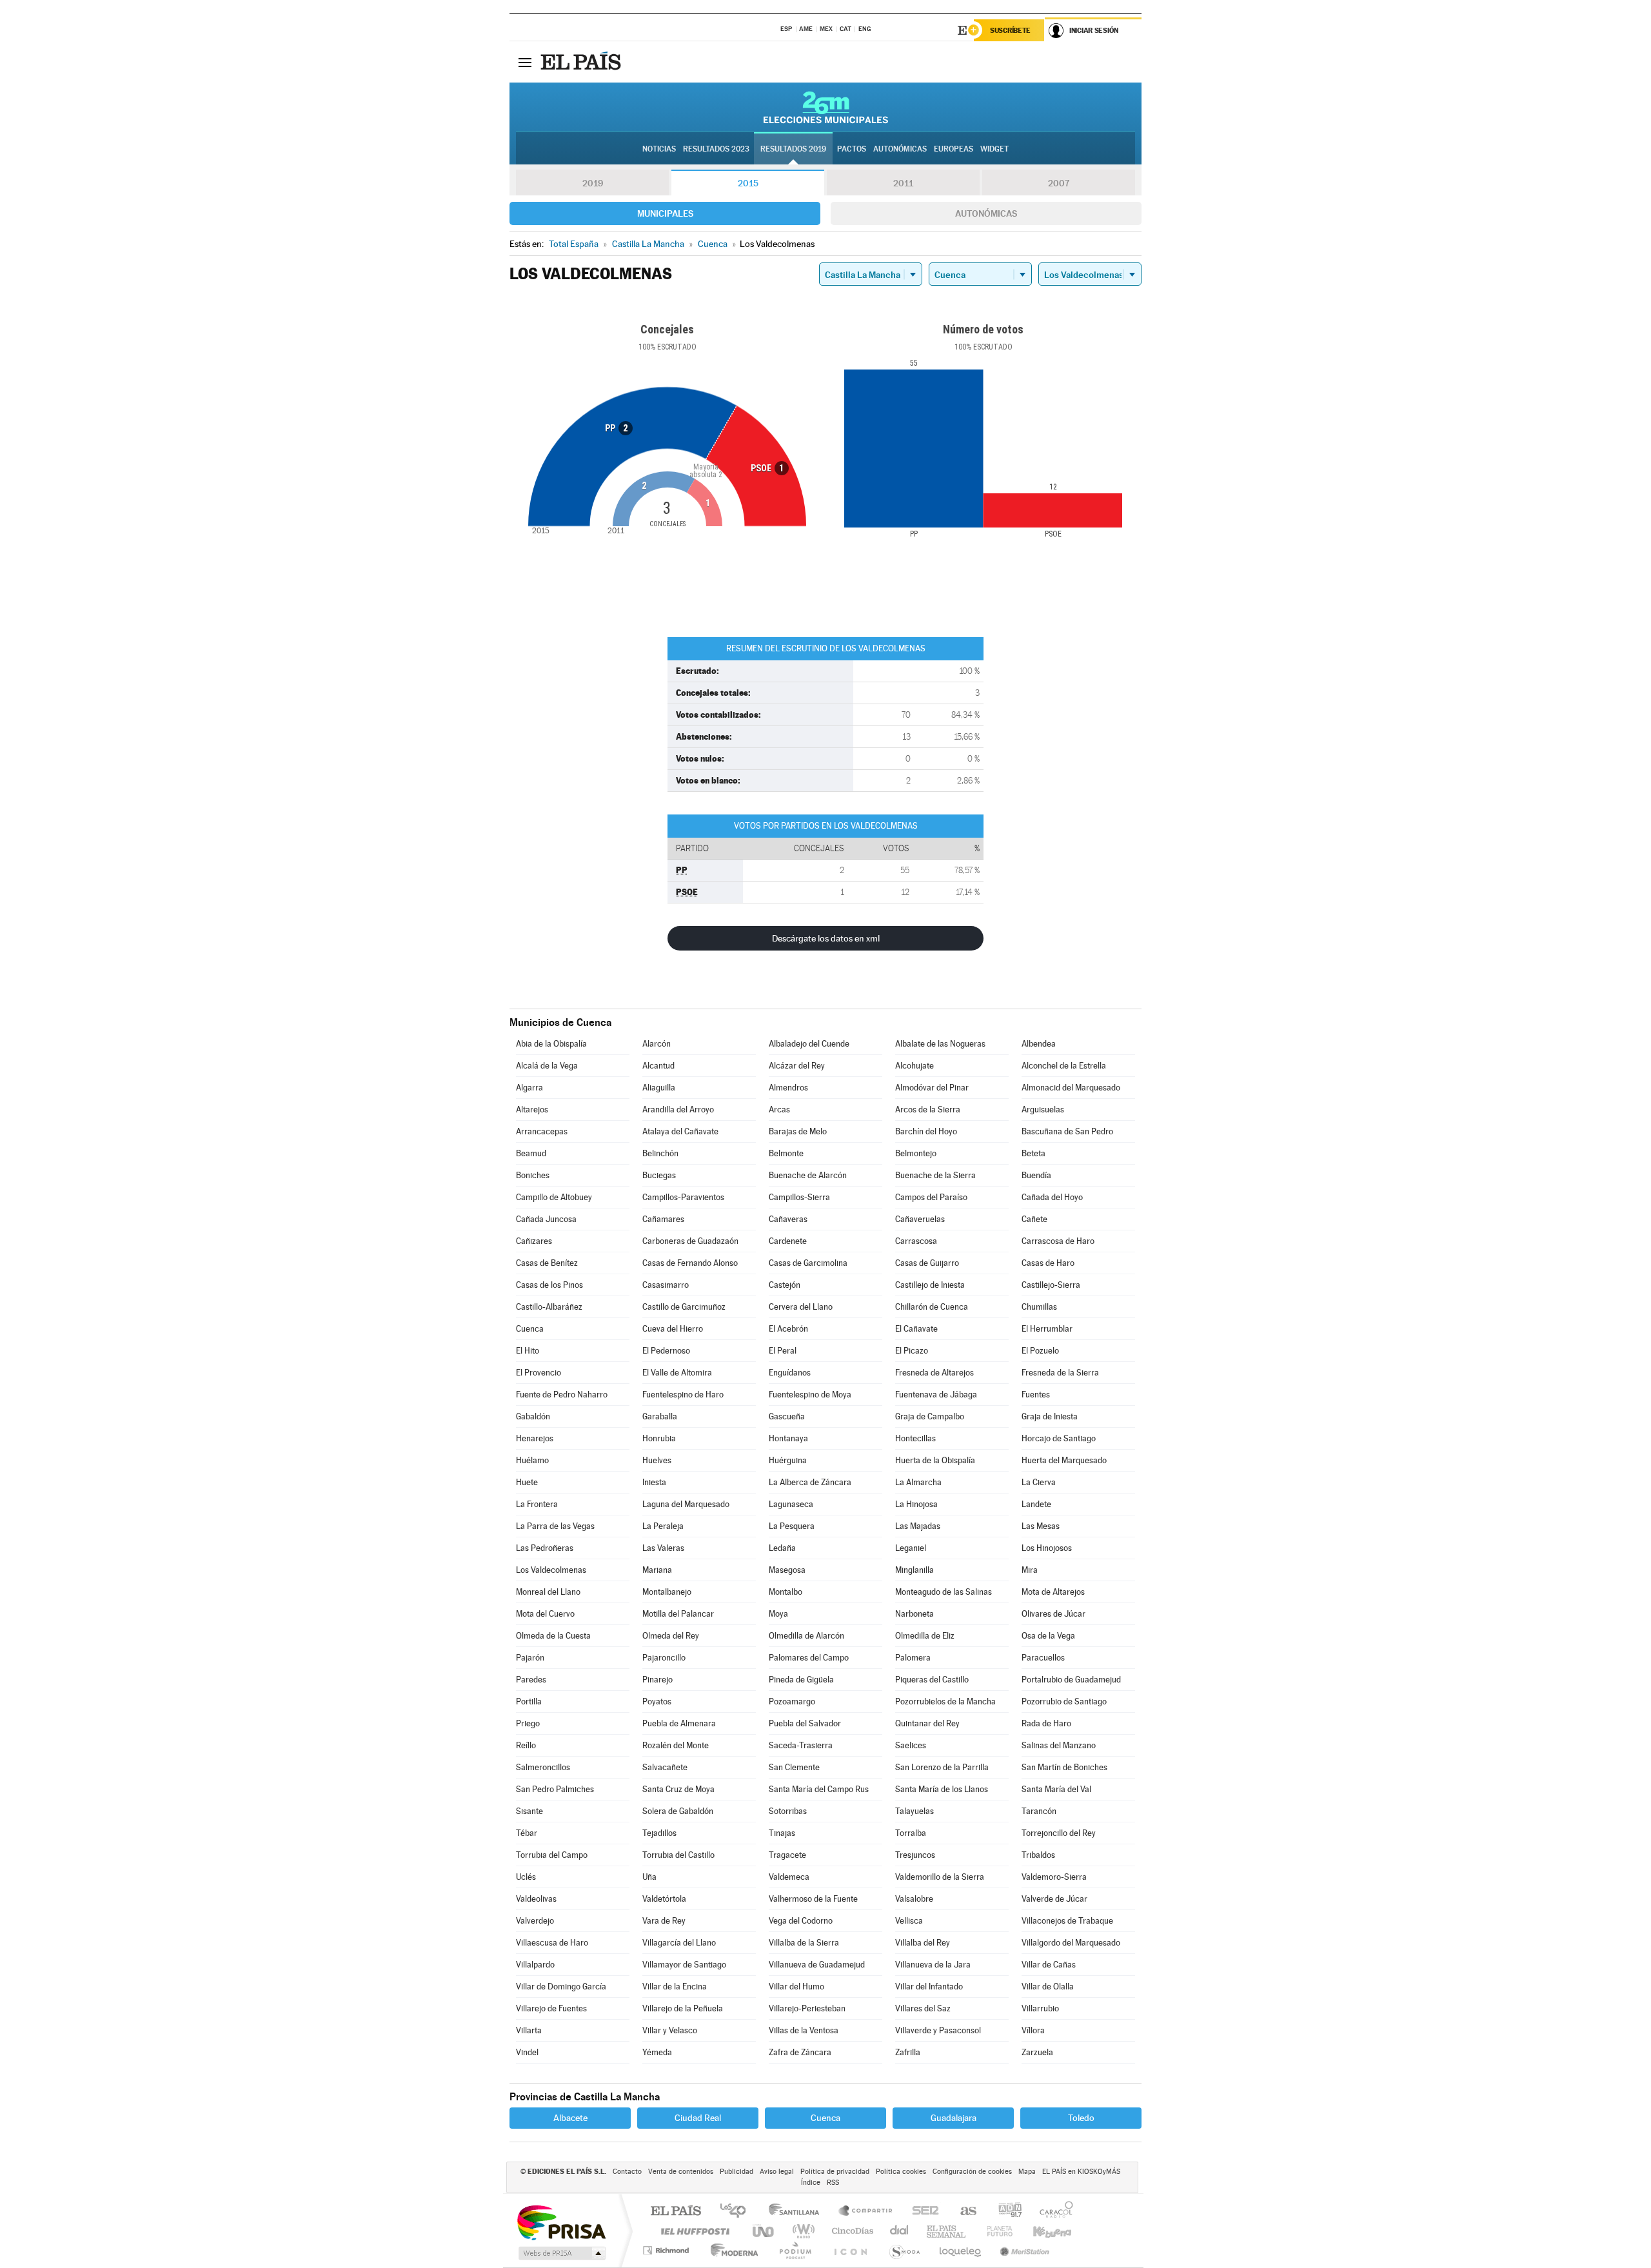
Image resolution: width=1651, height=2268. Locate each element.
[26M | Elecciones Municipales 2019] (826, 107)
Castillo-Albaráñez (549, 1307)
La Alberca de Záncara (810, 1482)
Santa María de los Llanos (942, 1789)
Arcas (779, 1109)
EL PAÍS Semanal (947, 2231)
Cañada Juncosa (546, 1219)
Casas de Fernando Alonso (690, 1263)
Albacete (570, 2118)
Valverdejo (535, 1921)
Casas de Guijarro (927, 1263)
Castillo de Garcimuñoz (684, 1307)
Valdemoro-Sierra (1054, 1877)
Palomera (913, 1658)
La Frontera (537, 1504)
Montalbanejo (667, 1592)
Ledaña (782, 1548)
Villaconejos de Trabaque (1067, 1921)
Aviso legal (777, 2172)
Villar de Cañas (1049, 1965)
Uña (649, 1877)
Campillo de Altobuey (554, 1197)
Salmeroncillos (543, 1767)
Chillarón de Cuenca (932, 1307)
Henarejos (535, 1438)
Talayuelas (914, 1811)
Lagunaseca (791, 1504)
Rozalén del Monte (676, 1745)
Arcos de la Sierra (928, 1109)
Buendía (1036, 1175)
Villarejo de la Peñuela (683, 2008)
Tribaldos (1038, 1855)
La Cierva (1039, 1482)
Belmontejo (916, 1153)
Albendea (1039, 1044)
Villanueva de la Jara (933, 1965)
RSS (833, 2183)
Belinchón (660, 1153)
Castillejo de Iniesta (930, 1285)
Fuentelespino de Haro (683, 1395)
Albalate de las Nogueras (940, 1044)
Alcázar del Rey (797, 1066)
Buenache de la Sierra (935, 1175)
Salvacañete (665, 1767)
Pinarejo (657, 1680)
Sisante (529, 1811)
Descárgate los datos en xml (826, 938)
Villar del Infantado (929, 1987)
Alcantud (658, 1066)
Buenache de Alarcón (808, 1175)
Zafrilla (908, 2052)
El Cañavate (916, 1329)
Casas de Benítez (547, 1263)
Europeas (954, 149)
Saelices (911, 1745)
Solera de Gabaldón (678, 1811)
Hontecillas (915, 1438)
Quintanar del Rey (927, 1723)
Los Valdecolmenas (551, 1570)
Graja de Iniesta (1050, 1416)
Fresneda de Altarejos (934, 1373)
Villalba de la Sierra (804, 1943)
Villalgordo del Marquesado (1071, 1943)
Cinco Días (851, 2231)
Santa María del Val (1056, 1789)
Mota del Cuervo (545, 1614)
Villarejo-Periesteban (807, 2008)
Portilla (529, 1701)
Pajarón (530, 1658)
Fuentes (1036, 1395)
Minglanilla (914, 1570)
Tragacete (787, 1855)
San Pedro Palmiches (555, 1789)
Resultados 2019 (793, 149)
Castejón (785, 1285)
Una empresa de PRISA (561, 2222)
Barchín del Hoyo (926, 1131)
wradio (801, 2231)
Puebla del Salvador (805, 1723)
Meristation (1023, 2250)
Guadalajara (954, 2118)
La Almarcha (918, 1482)
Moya (778, 1614)
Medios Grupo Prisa (561, 2253)
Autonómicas (986, 213)
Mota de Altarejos (1053, 1592)
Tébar (527, 1833)
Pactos (852, 149)
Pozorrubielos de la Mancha (945, 1701)
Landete (1036, 1504)
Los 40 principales (737, 2212)
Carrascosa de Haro (1058, 1241)
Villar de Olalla (1048, 1987)
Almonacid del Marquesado (1071, 1088)
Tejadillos (659, 1833)
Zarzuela (1037, 2052)
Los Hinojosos (1047, 1548)
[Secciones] (525, 62)
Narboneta (914, 1614)
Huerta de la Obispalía (935, 1460)
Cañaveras (788, 1219)
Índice (811, 2183)
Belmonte (786, 1153)
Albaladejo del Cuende (809, 1044)
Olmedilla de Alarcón (806, 1636)
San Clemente (794, 1767)
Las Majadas (918, 1526)
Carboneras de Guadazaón (690, 1241)
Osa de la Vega (1048, 1636)
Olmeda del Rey (671, 1636)
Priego (528, 1723)
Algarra (529, 1088)
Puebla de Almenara (679, 1723)
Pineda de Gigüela (801, 1680)
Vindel (527, 2052)
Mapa (1027, 2172)
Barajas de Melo (798, 1131)
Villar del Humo (796, 1987)
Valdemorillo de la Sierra (940, 1877)
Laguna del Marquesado (686, 1504)
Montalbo (786, 1592)
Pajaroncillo (664, 1658)
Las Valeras (663, 1548)
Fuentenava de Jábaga (936, 1395)
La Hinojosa (916, 1504)
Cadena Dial (900, 2231)
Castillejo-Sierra (1051, 1285)
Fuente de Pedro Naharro (562, 1395)
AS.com (963, 2212)
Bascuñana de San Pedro (1067, 1131)
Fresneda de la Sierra (1060, 1373)
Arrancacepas (542, 1131)
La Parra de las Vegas (555, 1526)
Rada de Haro (1046, 1723)
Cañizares (534, 1241)
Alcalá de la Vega (547, 1066)
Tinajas (782, 1833)
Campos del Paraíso (931, 1197)
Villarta (529, 2030)
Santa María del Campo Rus (819, 1789)
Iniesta (654, 1482)
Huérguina (788, 1460)
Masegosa (787, 1570)
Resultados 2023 (716, 149)
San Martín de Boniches (1064, 1767)
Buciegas (659, 1175)
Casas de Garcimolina (808, 1263)
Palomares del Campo (809, 1658)
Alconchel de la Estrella (1064, 1066)
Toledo (1081, 2118)
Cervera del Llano (801, 1307)
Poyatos (657, 1701)
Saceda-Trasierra (801, 1745)
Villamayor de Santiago (684, 1965)
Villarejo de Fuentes (551, 2008)
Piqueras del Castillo (932, 1680)
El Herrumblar (1047, 1329)
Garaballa (660, 1416)
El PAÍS (676, 2212)
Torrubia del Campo (552, 1855)
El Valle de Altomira (677, 1373)
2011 (903, 183)
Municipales (665, 213)
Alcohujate (914, 1066)
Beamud (531, 1153)
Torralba (911, 1833)
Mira (1030, 1570)
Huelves (657, 1460)
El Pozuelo (1040, 1351)
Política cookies (901, 2172)
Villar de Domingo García (561, 1987)
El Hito (528, 1351)
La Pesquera (792, 1526)
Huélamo (532, 1460)
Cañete (1034, 1219)
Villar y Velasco (670, 2030)
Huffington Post (693, 2231)
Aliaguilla (659, 1088)
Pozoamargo (792, 1701)
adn (1005, 2212)
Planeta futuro (994, 2231)
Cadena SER (922, 2212)
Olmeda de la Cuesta (553, 1636)
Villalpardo (535, 1965)
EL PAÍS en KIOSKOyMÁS (1081, 2172)
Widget (994, 149)
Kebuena (1041, 2231)
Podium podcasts (795, 2250)
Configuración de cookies (972, 2172)
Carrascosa (916, 1241)
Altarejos (532, 1109)
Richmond (667, 2250)
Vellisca (909, 1921)
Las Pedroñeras (545, 1548)
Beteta (1033, 1153)
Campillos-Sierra (799, 1197)
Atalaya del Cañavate (680, 1131)
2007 (1059, 183)
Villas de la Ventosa (804, 2030)
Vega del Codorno (801, 1921)
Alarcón (657, 1044)
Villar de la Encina (675, 1987)
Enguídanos (790, 1373)
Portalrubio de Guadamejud (1071, 1680)
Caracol (1053, 2212)
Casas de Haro (1048, 1263)
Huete (527, 1482)
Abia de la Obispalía (551, 1044)
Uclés (526, 1877)
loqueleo (961, 2250)
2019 (593, 183)
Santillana (798, 2212)
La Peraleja (663, 1526)
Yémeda (657, 2052)
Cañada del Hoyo (1052, 1197)
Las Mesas (1041, 1526)
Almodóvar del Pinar (932, 1088)
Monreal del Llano (548, 1592)
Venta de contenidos (681, 2172)
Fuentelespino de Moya (810, 1395)
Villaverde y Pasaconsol (938, 2030)
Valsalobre (914, 1899)
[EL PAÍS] (582, 62)
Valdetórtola (664, 1899)
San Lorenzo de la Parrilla (942, 1767)
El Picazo (912, 1351)
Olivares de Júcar (1053, 1614)
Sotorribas (788, 1811)
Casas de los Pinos (549, 1285)
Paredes (531, 1680)
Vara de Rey (664, 1921)
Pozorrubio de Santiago (1064, 1701)
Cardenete (788, 1241)
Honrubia (659, 1438)
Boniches (533, 1175)
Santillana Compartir (866, 2212)
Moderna (731, 2250)
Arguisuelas (1043, 1109)
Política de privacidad (835, 2172)
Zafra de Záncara (800, 2052)
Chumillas (1039, 1307)
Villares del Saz (923, 2008)
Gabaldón (533, 1416)
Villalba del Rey (923, 1943)
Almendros (788, 1088)
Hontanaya (788, 1438)
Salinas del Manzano (1059, 1745)
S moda (904, 2250)
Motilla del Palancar (678, 1614)
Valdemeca (789, 1877)
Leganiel (911, 1548)
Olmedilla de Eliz (925, 1636)
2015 (748, 183)
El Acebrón (788, 1329)
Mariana (657, 1570)
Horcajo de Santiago (1059, 1438)
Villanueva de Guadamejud (817, 1965)
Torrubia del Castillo (678, 1855)
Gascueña (787, 1416)
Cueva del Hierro (673, 1329)
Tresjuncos (915, 1855)
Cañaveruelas (920, 1219)
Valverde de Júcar (1054, 1899)
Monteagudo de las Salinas (944, 1592)
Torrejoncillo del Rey (1059, 1833)
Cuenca (530, 1329)
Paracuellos (1043, 1658)
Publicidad (737, 2172)
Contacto (627, 2172)
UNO (764, 2231)
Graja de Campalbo (930, 1416)
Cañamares (663, 1219)
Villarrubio (1040, 2008)
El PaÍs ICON (850, 2250)
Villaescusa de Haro (552, 1943)
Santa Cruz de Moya (678, 1789)
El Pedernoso (666, 1351)
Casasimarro (666, 1285)
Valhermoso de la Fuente (813, 1899)
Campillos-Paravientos (683, 1197)
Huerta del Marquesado (1064, 1460)
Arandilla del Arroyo (678, 1109)
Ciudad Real (698, 2118)
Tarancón (1039, 1811)
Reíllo (526, 1745)
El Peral (783, 1351)
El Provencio (539, 1373)
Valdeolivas (536, 1899)
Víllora (1033, 2030)
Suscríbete (1010, 30)
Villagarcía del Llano (679, 1943)
